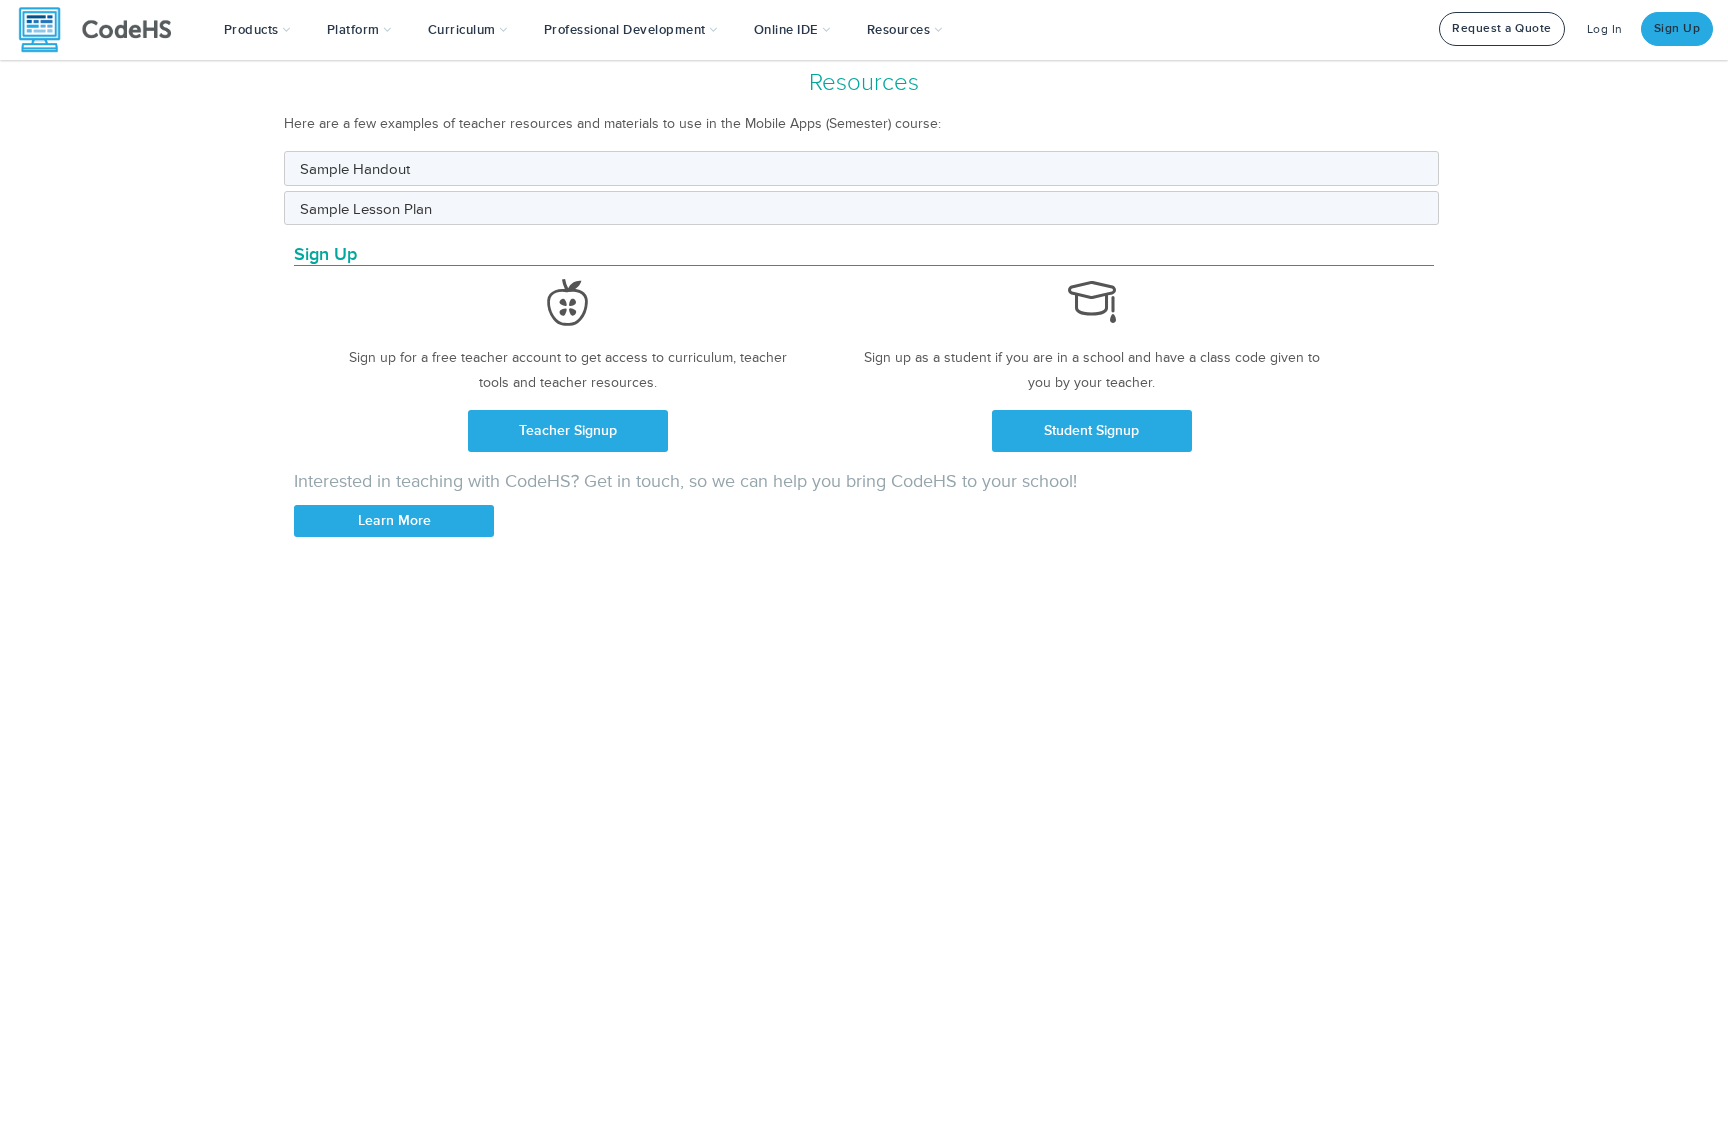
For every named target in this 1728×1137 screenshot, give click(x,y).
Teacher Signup (568, 430)
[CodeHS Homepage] (103, 30)
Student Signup (1091, 430)
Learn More (394, 520)
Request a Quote (1502, 28)
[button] (257, 30)
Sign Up (1677, 28)
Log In (1605, 29)
